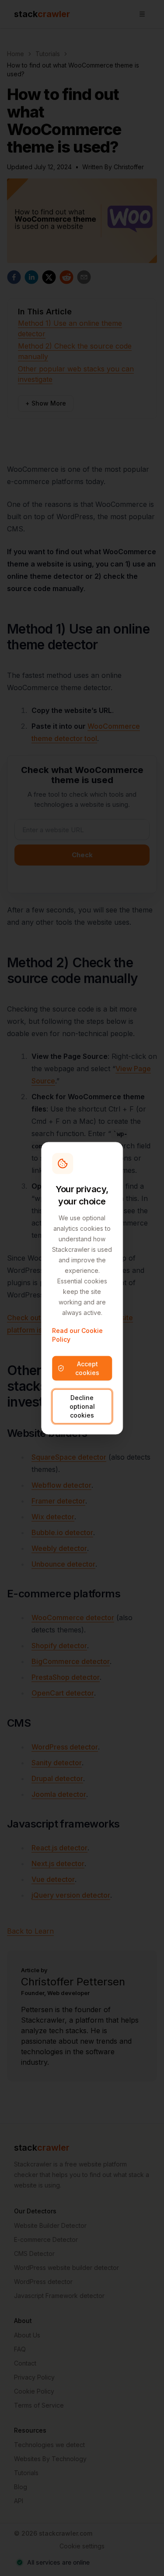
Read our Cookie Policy (77, 1334)
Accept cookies (87, 1368)
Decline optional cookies (82, 1406)
